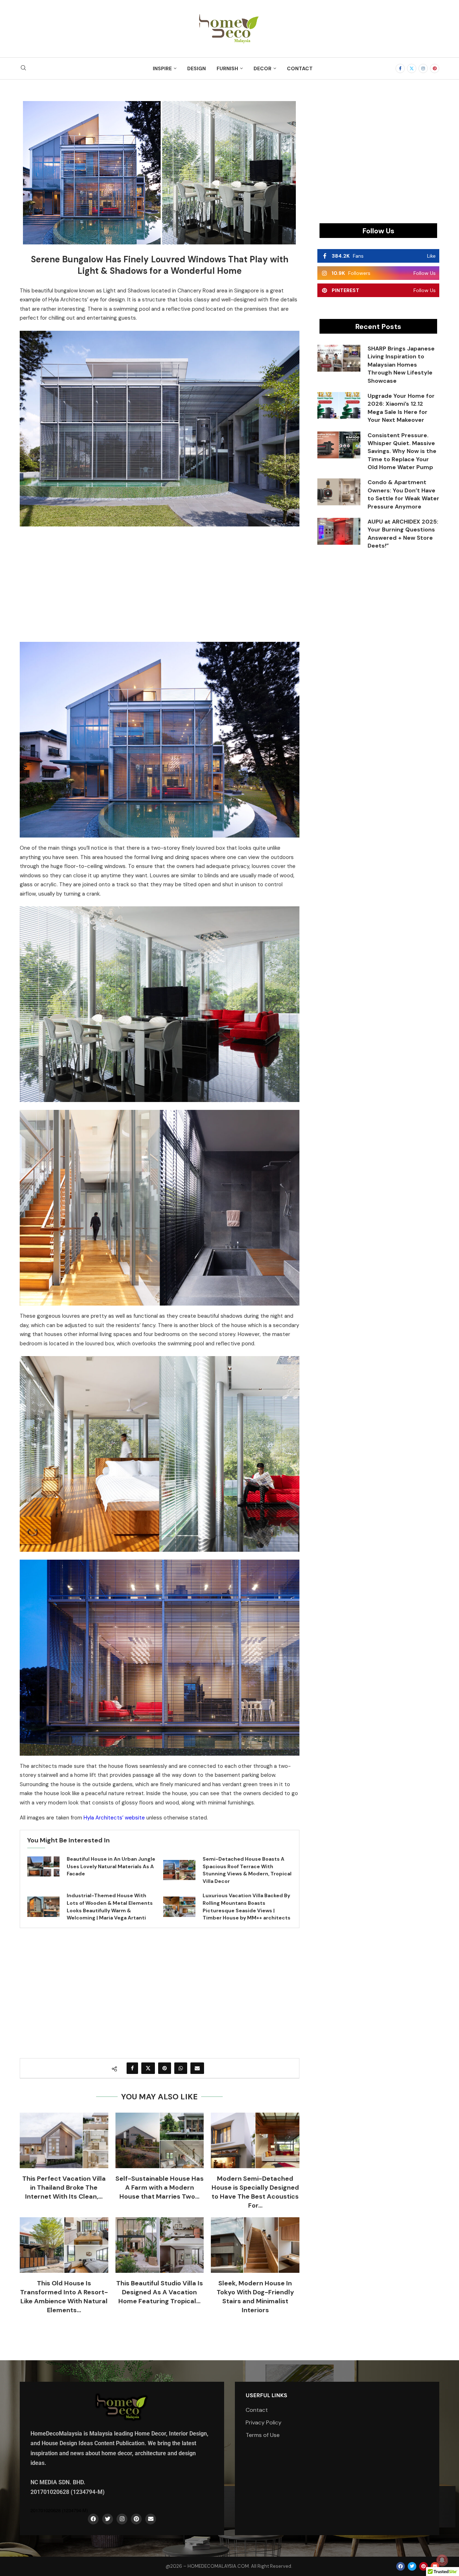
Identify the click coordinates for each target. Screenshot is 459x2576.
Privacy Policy (264, 2423)
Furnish (227, 68)
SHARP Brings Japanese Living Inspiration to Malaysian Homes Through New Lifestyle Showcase (401, 365)
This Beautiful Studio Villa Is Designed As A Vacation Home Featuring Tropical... (160, 2292)
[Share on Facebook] (132, 2068)
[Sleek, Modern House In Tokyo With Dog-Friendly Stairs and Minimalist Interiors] (255, 2245)
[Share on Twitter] (148, 2068)
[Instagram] (423, 68)
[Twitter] (412, 68)
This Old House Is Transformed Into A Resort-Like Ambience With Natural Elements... (64, 2297)
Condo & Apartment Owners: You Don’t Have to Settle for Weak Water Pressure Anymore (403, 494)
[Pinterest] (435, 68)
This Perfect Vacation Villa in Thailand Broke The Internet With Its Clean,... (64, 2188)
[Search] (23, 68)
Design (197, 68)
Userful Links (266, 2395)
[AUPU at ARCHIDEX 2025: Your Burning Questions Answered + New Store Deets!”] (339, 531)
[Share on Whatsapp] (181, 2068)
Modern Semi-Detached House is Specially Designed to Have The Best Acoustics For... (255, 2192)
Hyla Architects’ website (114, 1818)
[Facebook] (400, 68)
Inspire (162, 68)
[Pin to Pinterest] (165, 2068)
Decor (262, 68)
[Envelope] (151, 2519)
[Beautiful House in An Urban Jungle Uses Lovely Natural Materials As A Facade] (43, 1866)
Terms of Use (263, 2435)
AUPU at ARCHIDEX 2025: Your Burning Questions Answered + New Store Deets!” (403, 534)
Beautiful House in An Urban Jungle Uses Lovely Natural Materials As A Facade (111, 1866)
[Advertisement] (160, 583)
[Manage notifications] (442, 2560)
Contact (300, 68)
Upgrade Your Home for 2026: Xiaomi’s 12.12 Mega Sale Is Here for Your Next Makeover (401, 408)
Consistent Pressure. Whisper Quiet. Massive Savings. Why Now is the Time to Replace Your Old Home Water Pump (402, 451)
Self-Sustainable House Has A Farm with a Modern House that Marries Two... (160, 2188)
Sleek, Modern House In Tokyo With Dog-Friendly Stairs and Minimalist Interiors (255, 2297)
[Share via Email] (197, 2068)
